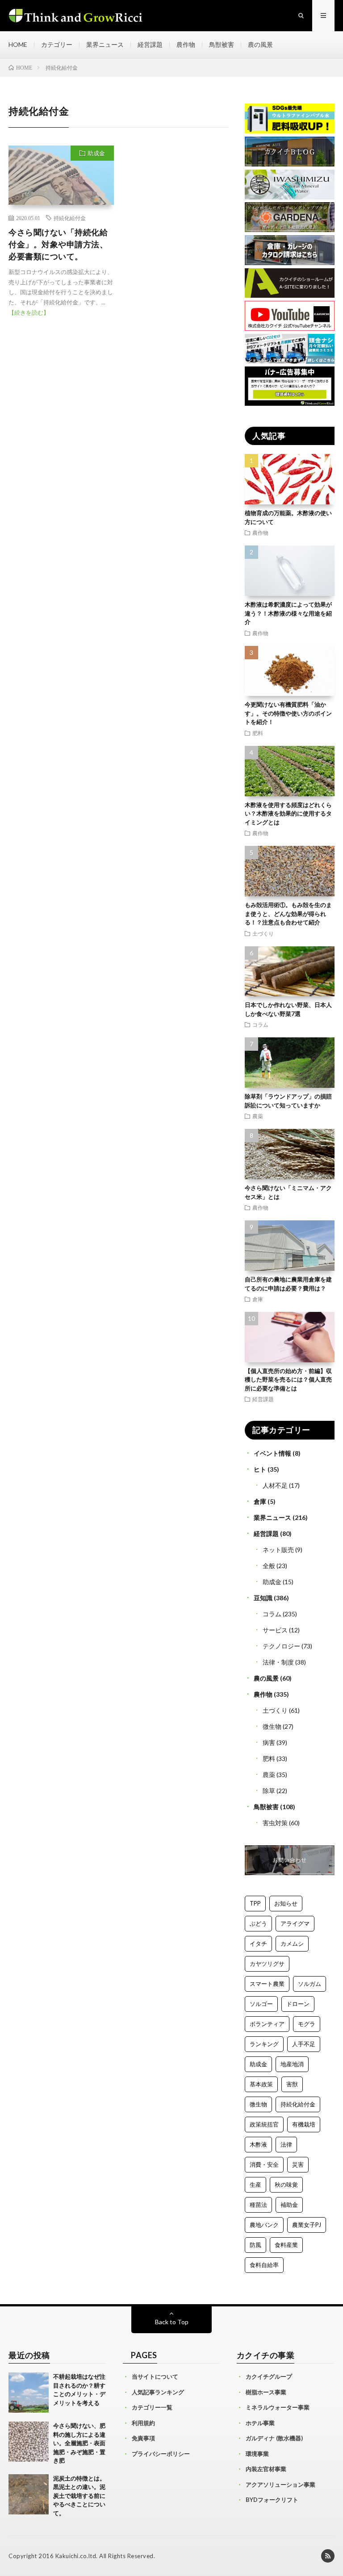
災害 (298, 2164)
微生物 (272, 1726)
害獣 (292, 2084)
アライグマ (295, 1923)
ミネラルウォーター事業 (278, 2407)
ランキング (264, 2044)
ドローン (298, 2004)
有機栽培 (304, 2124)
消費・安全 (264, 2164)
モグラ (307, 2024)
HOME (18, 44)
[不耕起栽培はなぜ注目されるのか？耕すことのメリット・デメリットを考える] (29, 2393)
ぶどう (258, 1923)
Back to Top (172, 2322)
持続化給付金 (70, 218)
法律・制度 (278, 1662)
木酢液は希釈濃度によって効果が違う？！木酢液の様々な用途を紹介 (288, 613)
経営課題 (150, 44)
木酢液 (258, 2144)
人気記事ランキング (158, 2392)
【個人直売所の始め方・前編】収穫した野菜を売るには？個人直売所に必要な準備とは (288, 1380)
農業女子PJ (307, 2225)
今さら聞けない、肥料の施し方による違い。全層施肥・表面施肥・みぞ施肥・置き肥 (79, 2443)
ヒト (260, 1469)
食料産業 (286, 2245)
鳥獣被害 (222, 44)
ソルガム (310, 1984)
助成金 (96, 153)
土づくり (263, 933)
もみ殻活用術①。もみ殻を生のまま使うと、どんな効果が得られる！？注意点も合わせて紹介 (288, 913)
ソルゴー (261, 2004)
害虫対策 (275, 1823)
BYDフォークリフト (272, 2500)
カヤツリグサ (267, 1964)
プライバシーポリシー (161, 2454)
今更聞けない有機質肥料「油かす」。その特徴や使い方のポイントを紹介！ (288, 713)
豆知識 (263, 1598)
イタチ (258, 1943)
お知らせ (286, 1903)
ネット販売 (278, 1550)
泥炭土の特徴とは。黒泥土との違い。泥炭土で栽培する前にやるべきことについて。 (79, 2496)
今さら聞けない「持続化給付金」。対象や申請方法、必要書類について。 (58, 244)
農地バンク (264, 2225)
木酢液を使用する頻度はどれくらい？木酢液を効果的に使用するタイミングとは (288, 814)
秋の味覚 (286, 2185)
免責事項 (143, 2438)
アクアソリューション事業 (280, 2484)
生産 (255, 2185)
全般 (269, 1566)
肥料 (258, 733)
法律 (286, 2144)
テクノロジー (281, 1646)
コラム (260, 1024)
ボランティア (267, 2024)
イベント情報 (272, 1453)
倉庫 (258, 1299)
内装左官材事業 (266, 2469)
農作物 (186, 44)
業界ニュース (105, 44)
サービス (275, 1630)
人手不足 (304, 2044)
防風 (255, 2245)
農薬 (258, 1116)
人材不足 (275, 1485)
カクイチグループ (269, 2376)
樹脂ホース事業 (266, 2392)
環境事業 (257, 2454)
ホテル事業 (260, 2423)
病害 (269, 1742)
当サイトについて (155, 2376)
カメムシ (292, 1943)
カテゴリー (57, 44)
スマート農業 (267, 1984)
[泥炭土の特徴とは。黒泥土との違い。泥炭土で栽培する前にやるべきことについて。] (29, 2494)
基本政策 (261, 2084)
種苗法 (258, 2205)
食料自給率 (264, 2265)
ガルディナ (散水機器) (274, 2438)
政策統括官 (264, 2124)
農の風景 (260, 44)
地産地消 (292, 2064)
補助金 (289, 2205)
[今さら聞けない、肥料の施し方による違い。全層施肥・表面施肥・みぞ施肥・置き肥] (29, 2442)
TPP (255, 1903)
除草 (269, 1791)
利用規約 (143, 2423)
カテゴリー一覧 (152, 2407)
